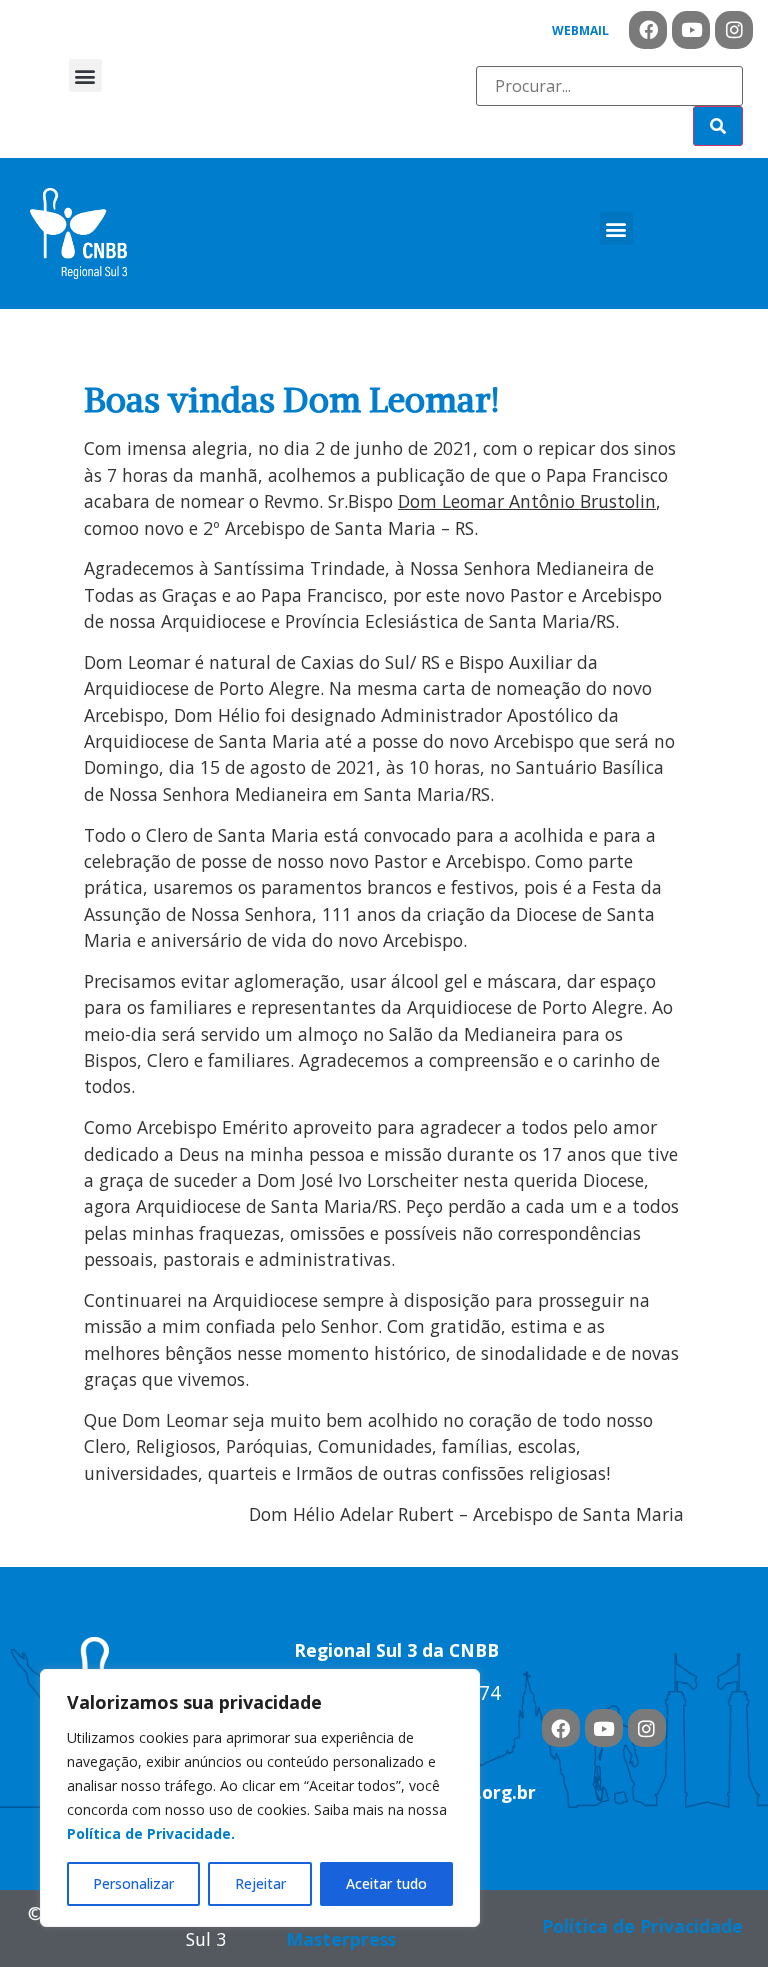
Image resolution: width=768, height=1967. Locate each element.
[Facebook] (648, 30)
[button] (85, 75)
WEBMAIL (580, 30)
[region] (260, 1798)
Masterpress (341, 1939)
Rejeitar (260, 1883)
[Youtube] (691, 30)
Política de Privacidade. (151, 1833)
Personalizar (133, 1883)
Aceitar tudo (386, 1883)
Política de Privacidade (642, 1926)
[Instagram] (734, 30)
